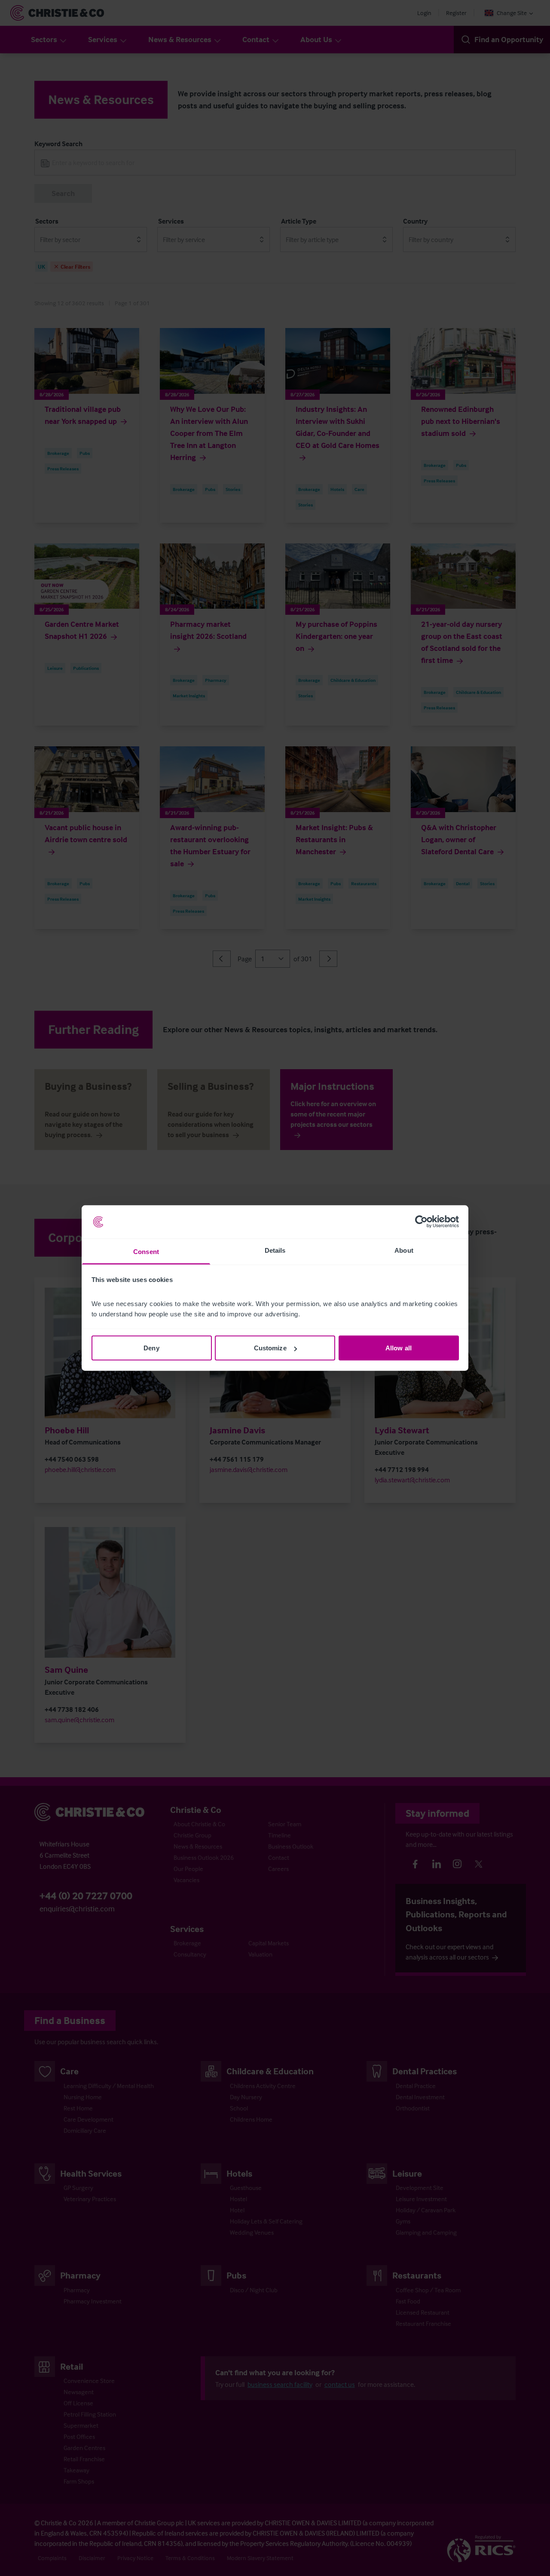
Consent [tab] (146, 1251)
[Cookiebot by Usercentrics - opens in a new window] (421, 1222)
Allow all (399, 1348)
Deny (151, 1348)
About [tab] (404, 1250)
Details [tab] (275, 1250)
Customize (270, 1348)
